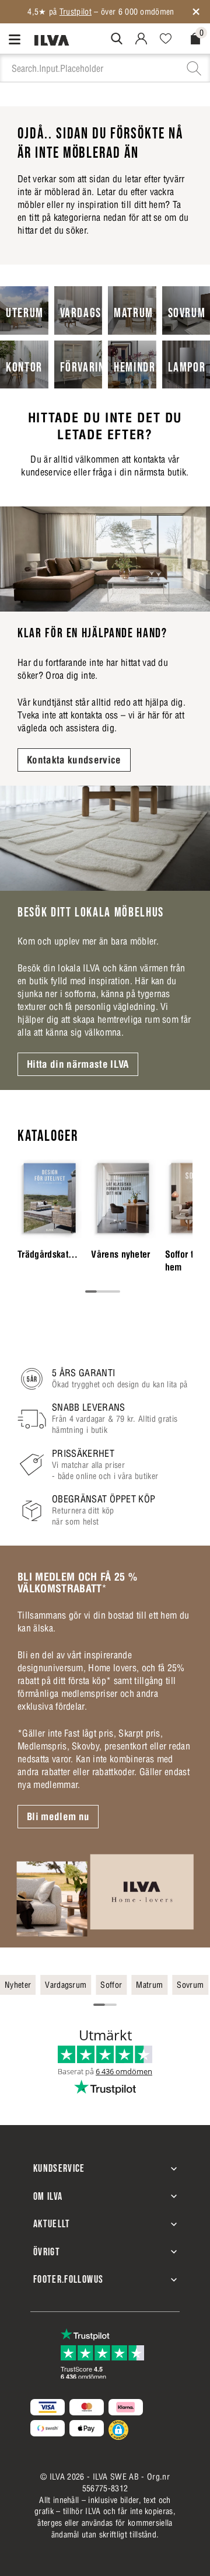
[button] (118, 2430)
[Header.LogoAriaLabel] (52, 40)
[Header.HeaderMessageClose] (196, 12)
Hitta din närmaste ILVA (78, 1064)
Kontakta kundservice (74, 760)
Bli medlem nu (58, 1817)
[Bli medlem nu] (105, 1895)
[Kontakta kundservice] (105, 559)
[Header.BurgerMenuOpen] (17, 39)
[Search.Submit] (117, 39)
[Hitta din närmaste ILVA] (105, 838)
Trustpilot (76, 12)
